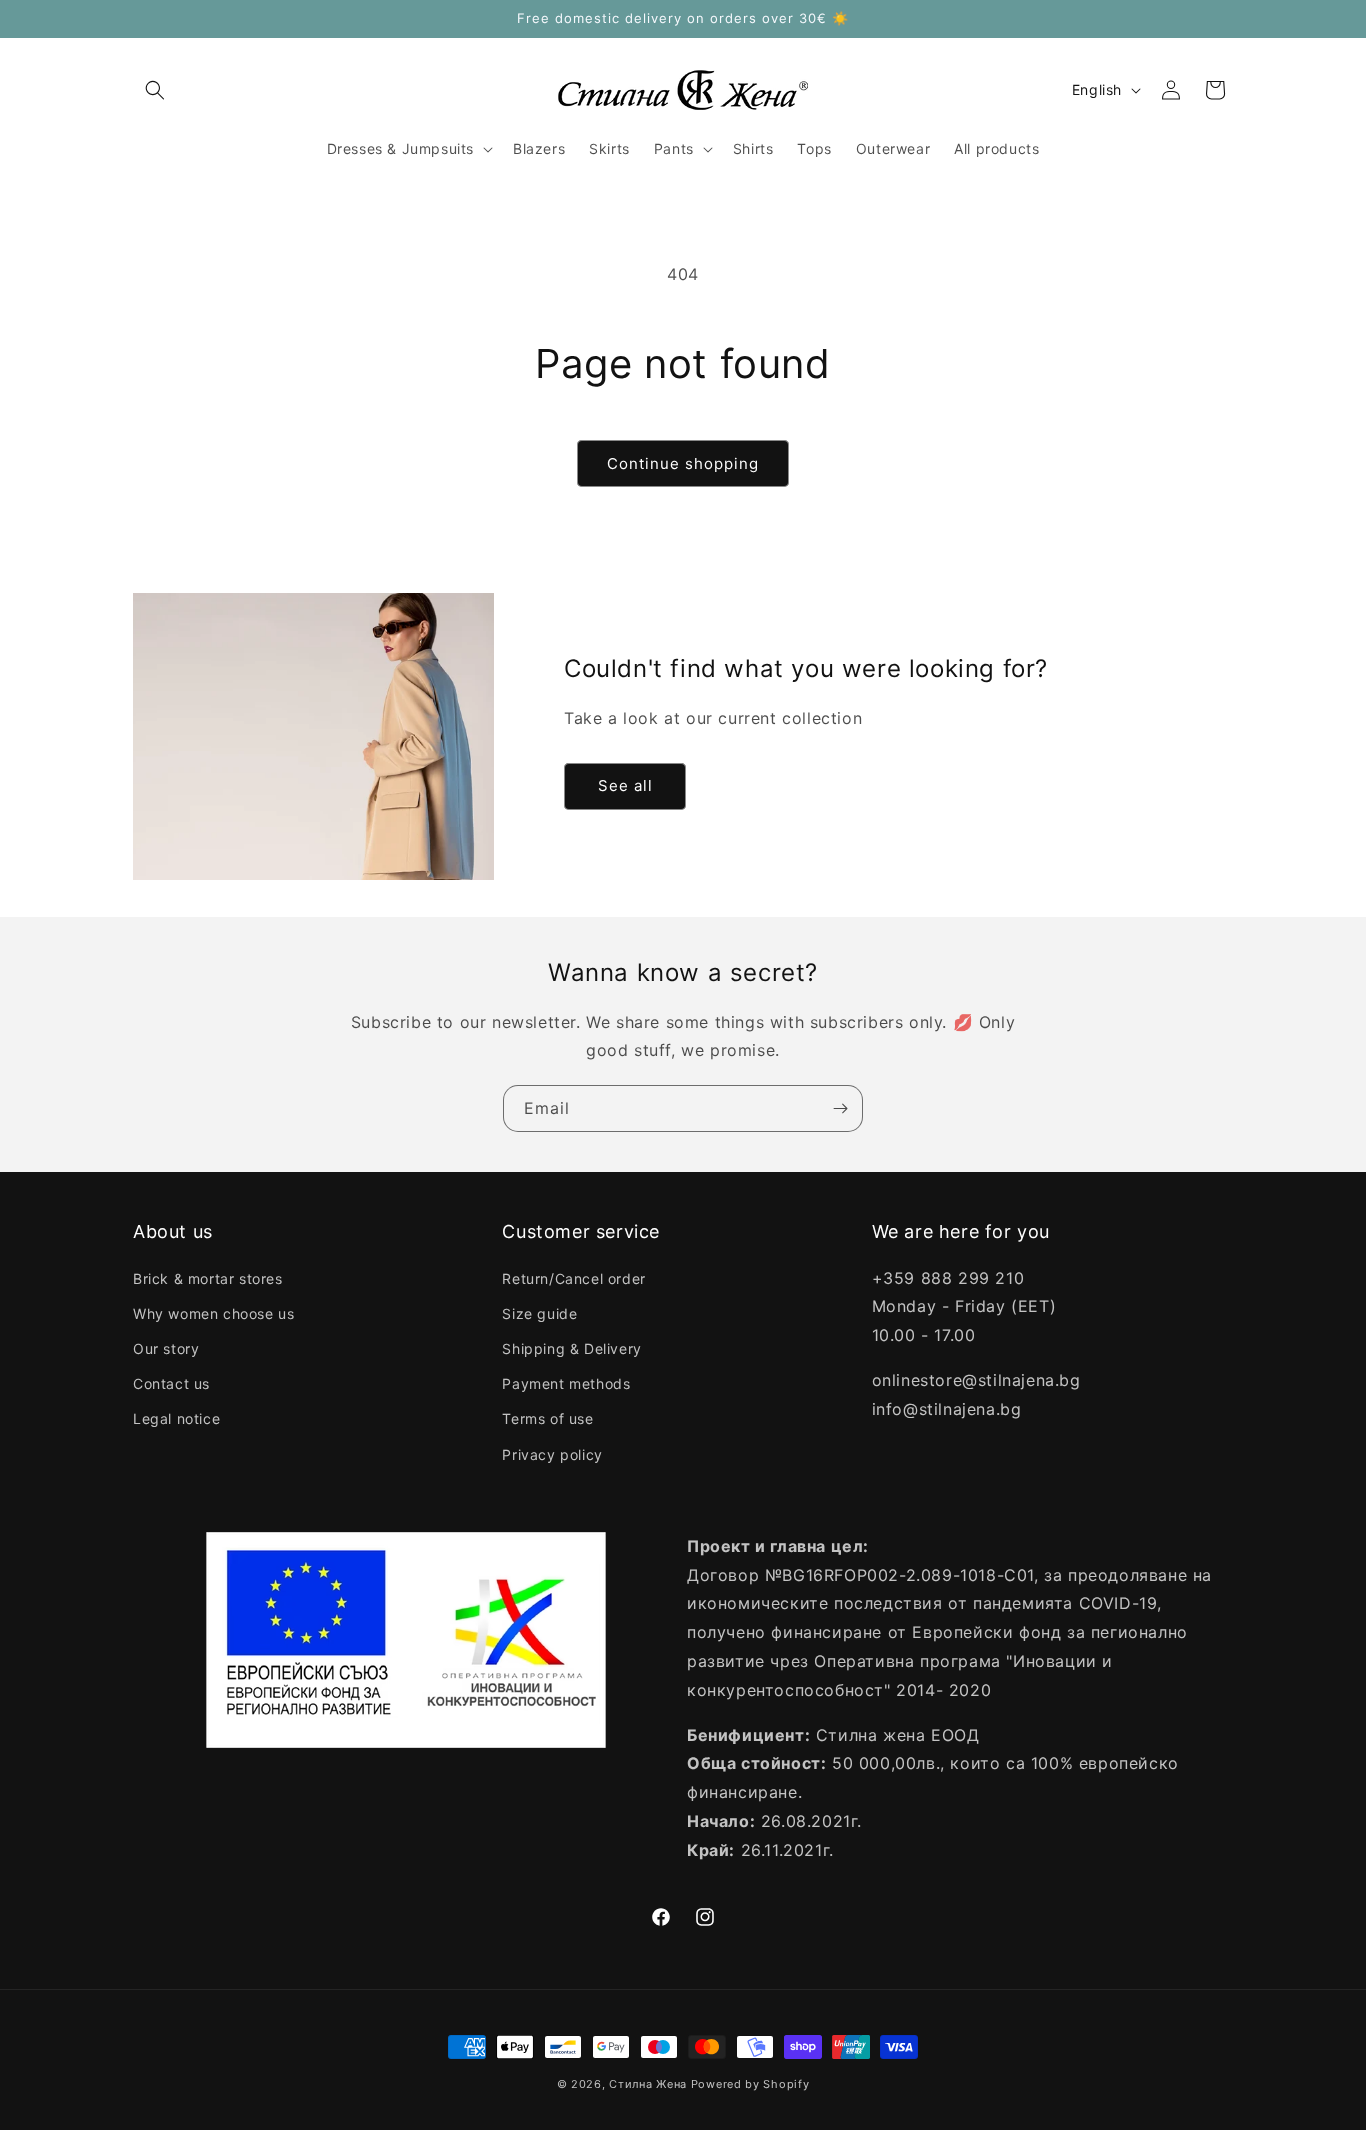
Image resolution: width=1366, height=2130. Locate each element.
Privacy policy (552, 1454)
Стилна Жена (648, 2084)
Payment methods (566, 1383)
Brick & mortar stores (208, 1278)
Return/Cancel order (573, 1278)
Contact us (171, 1383)
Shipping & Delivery (571, 1348)
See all (625, 786)
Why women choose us (213, 1313)
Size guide (539, 1313)
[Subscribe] (840, 1108)
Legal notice (176, 1418)
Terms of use (547, 1418)
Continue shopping (683, 463)
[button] (155, 90)
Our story (166, 1348)
